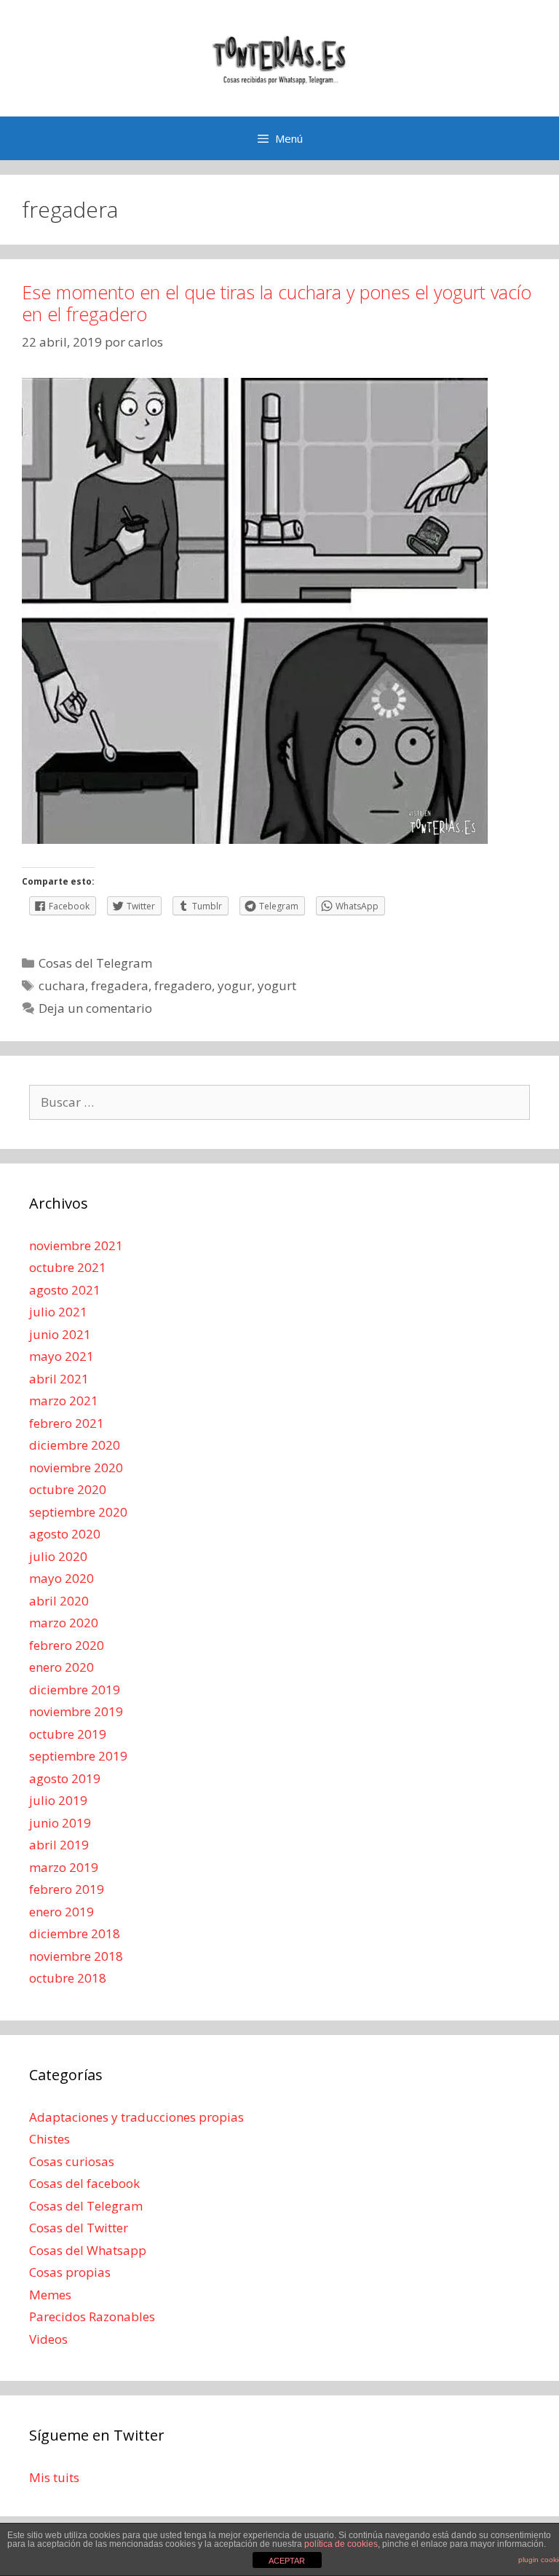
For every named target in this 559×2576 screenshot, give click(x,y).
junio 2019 (60, 1823)
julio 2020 (58, 1556)
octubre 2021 (68, 1267)
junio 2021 (60, 1334)
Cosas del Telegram (95, 963)
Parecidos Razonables (92, 2316)
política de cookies (341, 2544)
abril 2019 (59, 1845)
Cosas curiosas (72, 2161)
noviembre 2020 (76, 1467)
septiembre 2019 (78, 1756)
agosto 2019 (65, 1778)
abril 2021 (59, 1379)
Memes (50, 2295)
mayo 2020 (62, 1578)
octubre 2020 (68, 1489)
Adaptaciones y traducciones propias (136, 2117)
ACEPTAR (287, 2561)
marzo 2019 (64, 1867)
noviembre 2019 (76, 1711)
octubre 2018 (68, 1978)
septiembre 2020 (78, 1512)
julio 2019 (58, 1800)
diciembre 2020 (75, 1445)
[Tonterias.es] (279, 57)
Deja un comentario (95, 1008)
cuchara (62, 985)
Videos (48, 2339)
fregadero (183, 985)
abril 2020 (59, 1601)
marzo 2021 (64, 1400)
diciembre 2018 (75, 1933)
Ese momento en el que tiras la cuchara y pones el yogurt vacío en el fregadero (277, 303)
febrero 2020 (67, 1645)
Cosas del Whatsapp (88, 2250)
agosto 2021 (65, 1290)
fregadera (120, 985)
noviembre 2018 (76, 1956)
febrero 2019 (67, 1889)
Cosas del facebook (84, 2183)
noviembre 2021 (76, 1245)
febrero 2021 (67, 1423)
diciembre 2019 (75, 1690)
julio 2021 (58, 1312)
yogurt (277, 985)
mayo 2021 (62, 1356)
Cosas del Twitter (79, 2228)
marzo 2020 (64, 1623)
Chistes (49, 2139)
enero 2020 (62, 1667)
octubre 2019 (68, 1734)
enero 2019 (62, 1912)
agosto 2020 (65, 1534)
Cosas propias (70, 2272)
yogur (235, 985)
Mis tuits (54, 2477)
